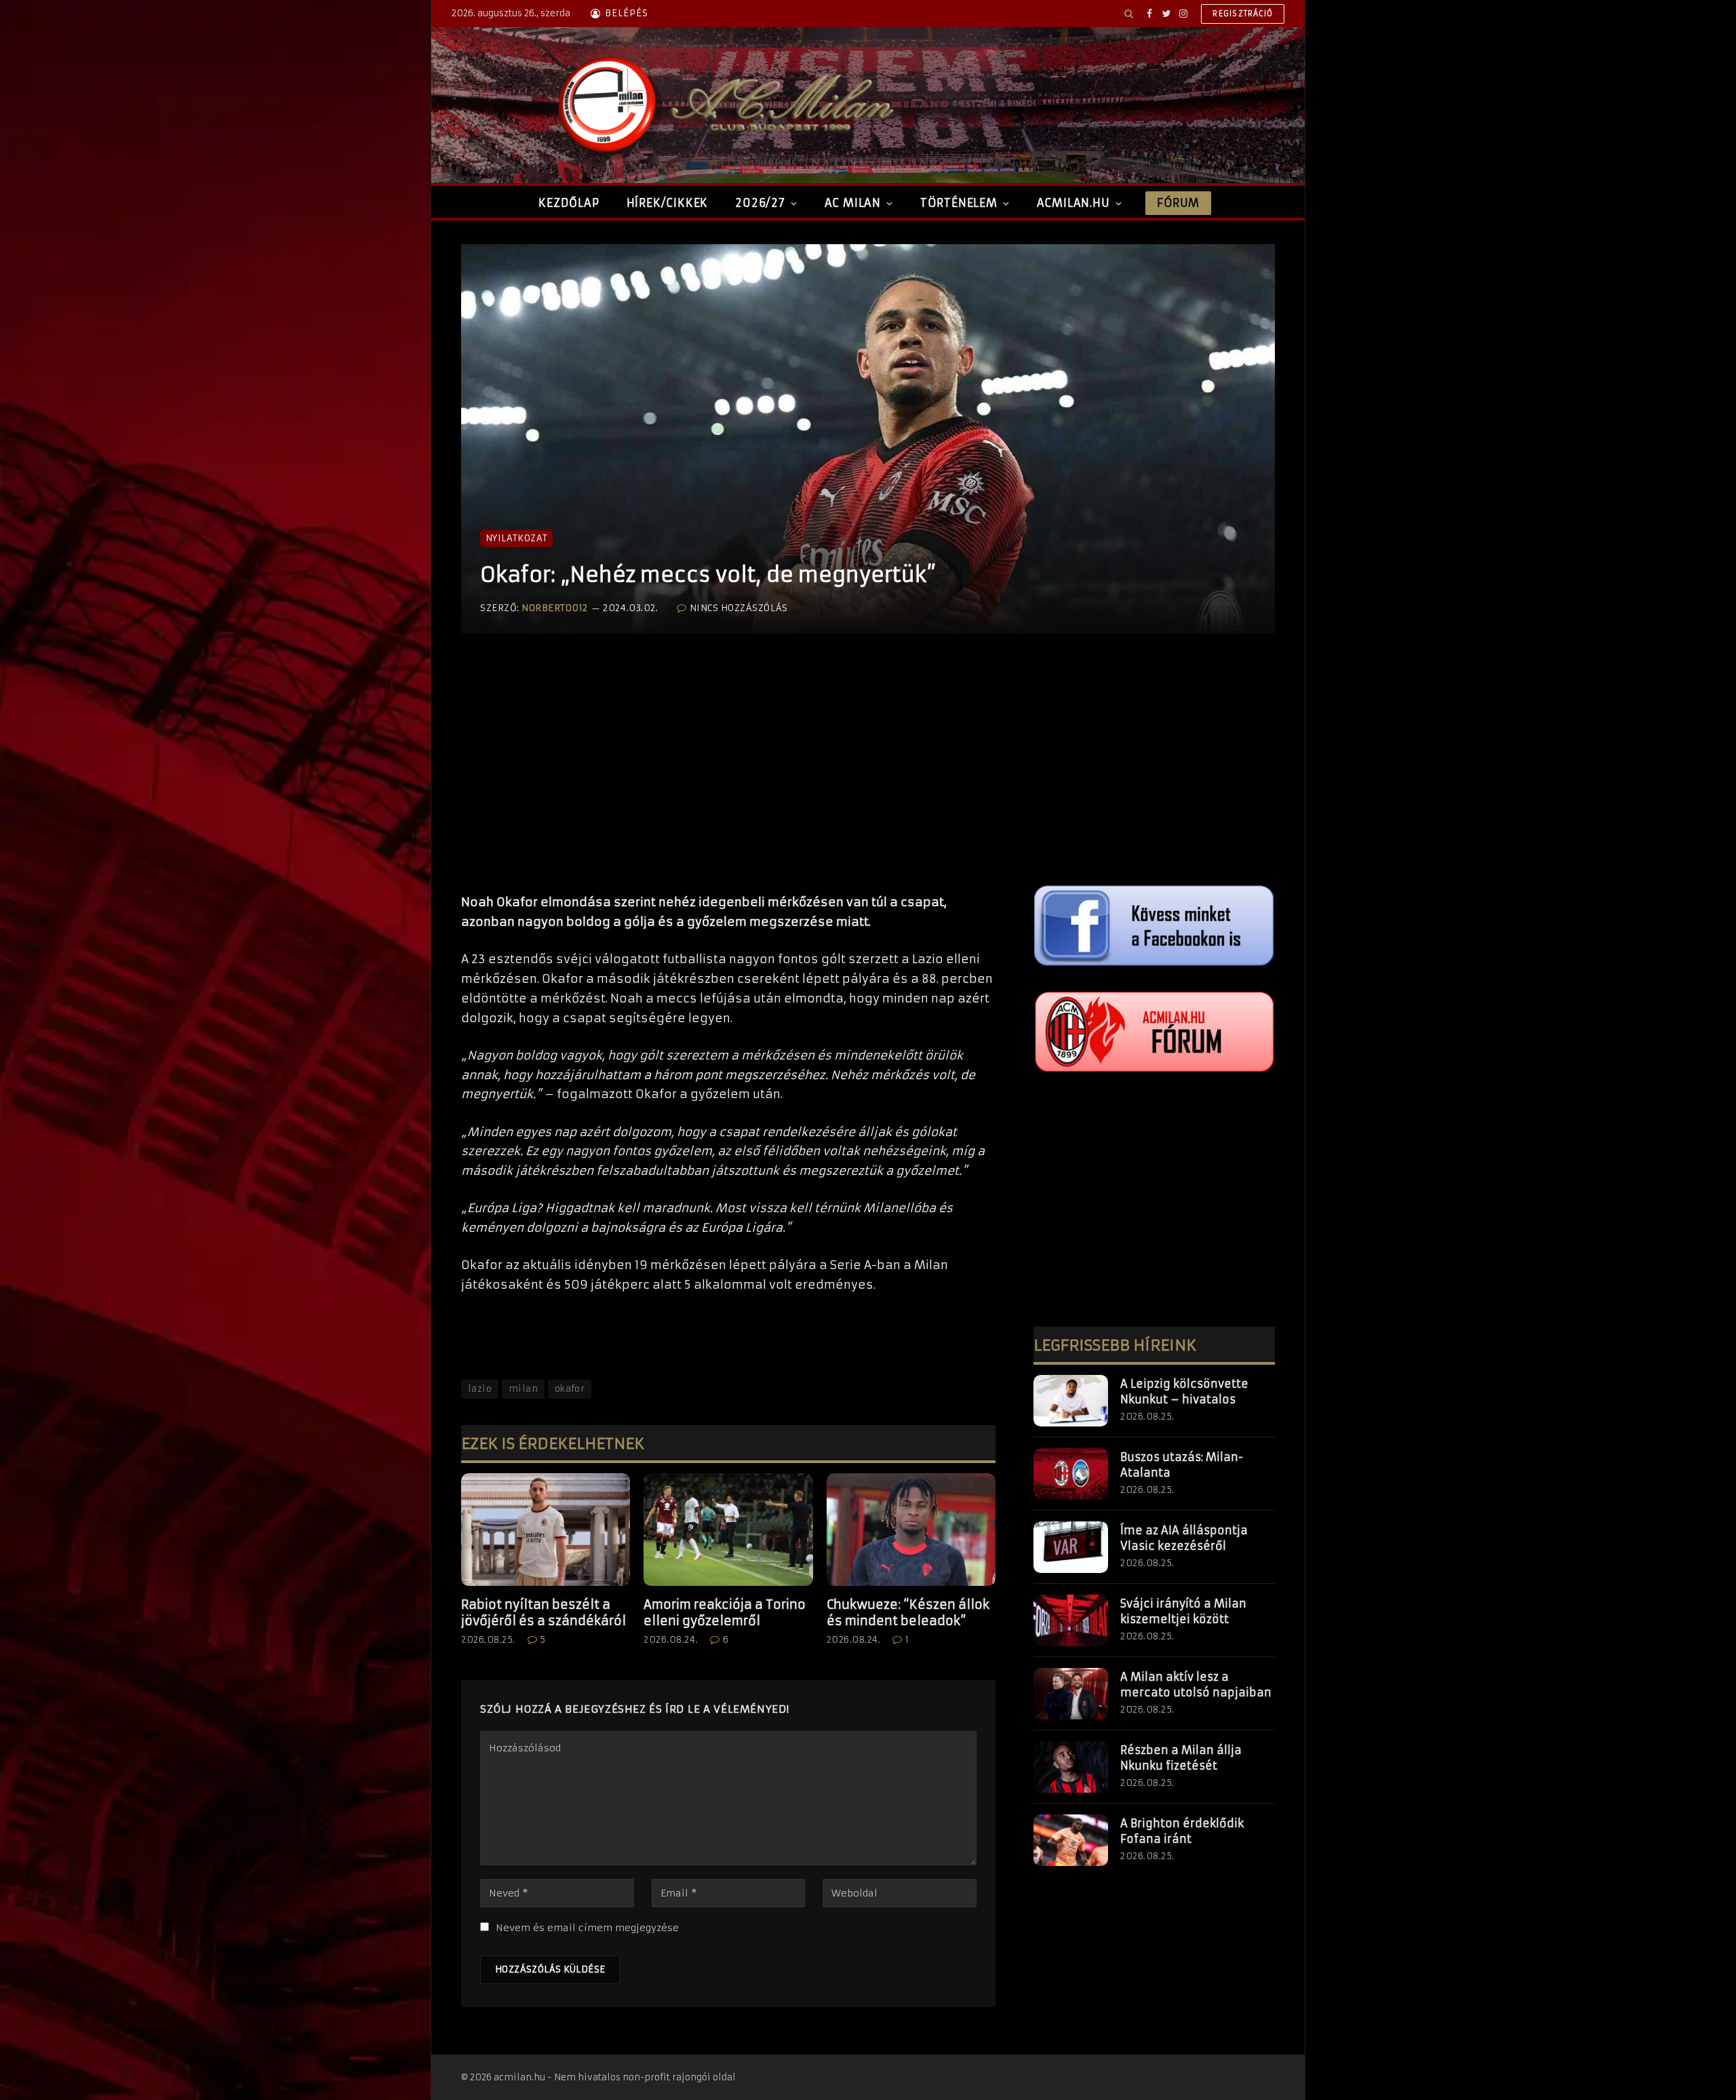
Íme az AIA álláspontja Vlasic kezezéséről (1184, 1538)
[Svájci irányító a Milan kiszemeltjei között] (1071, 1620)
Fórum (1178, 203)
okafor (570, 1389)
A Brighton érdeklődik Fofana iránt (1182, 1831)
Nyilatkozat (516, 538)
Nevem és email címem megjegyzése (587, 1928)
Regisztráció (1243, 14)
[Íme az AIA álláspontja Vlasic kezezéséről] (1071, 1547)
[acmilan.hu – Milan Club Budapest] (723, 105)
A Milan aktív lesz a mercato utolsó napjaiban (1196, 1685)
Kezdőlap (569, 203)
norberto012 (555, 608)
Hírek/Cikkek (668, 203)
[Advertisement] (728, 777)
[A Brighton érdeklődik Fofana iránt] (1071, 1840)
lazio (480, 1389)
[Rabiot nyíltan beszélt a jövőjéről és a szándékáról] (546, 1530)
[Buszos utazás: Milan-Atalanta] (1071, 1474)
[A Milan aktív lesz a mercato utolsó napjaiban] (1071, 1694)
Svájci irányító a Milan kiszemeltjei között (1183, 1611)
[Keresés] (1129, 14)
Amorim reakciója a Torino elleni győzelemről (725, 1613)
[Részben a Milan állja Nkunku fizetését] (1071, 1767)
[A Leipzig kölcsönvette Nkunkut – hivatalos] (1071, 1401)
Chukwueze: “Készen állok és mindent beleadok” (908, 1613)
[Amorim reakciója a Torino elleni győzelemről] (728, 1530)
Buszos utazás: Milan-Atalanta (1182, 1465)
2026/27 (760, 203)
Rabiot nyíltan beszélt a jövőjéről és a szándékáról (544, 1613)
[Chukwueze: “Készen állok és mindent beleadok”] (911, 1530)
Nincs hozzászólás (738, 608)
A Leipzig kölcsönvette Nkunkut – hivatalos (1184, 1392)
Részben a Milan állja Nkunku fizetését (1181, 1758)
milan (523, 1389)
